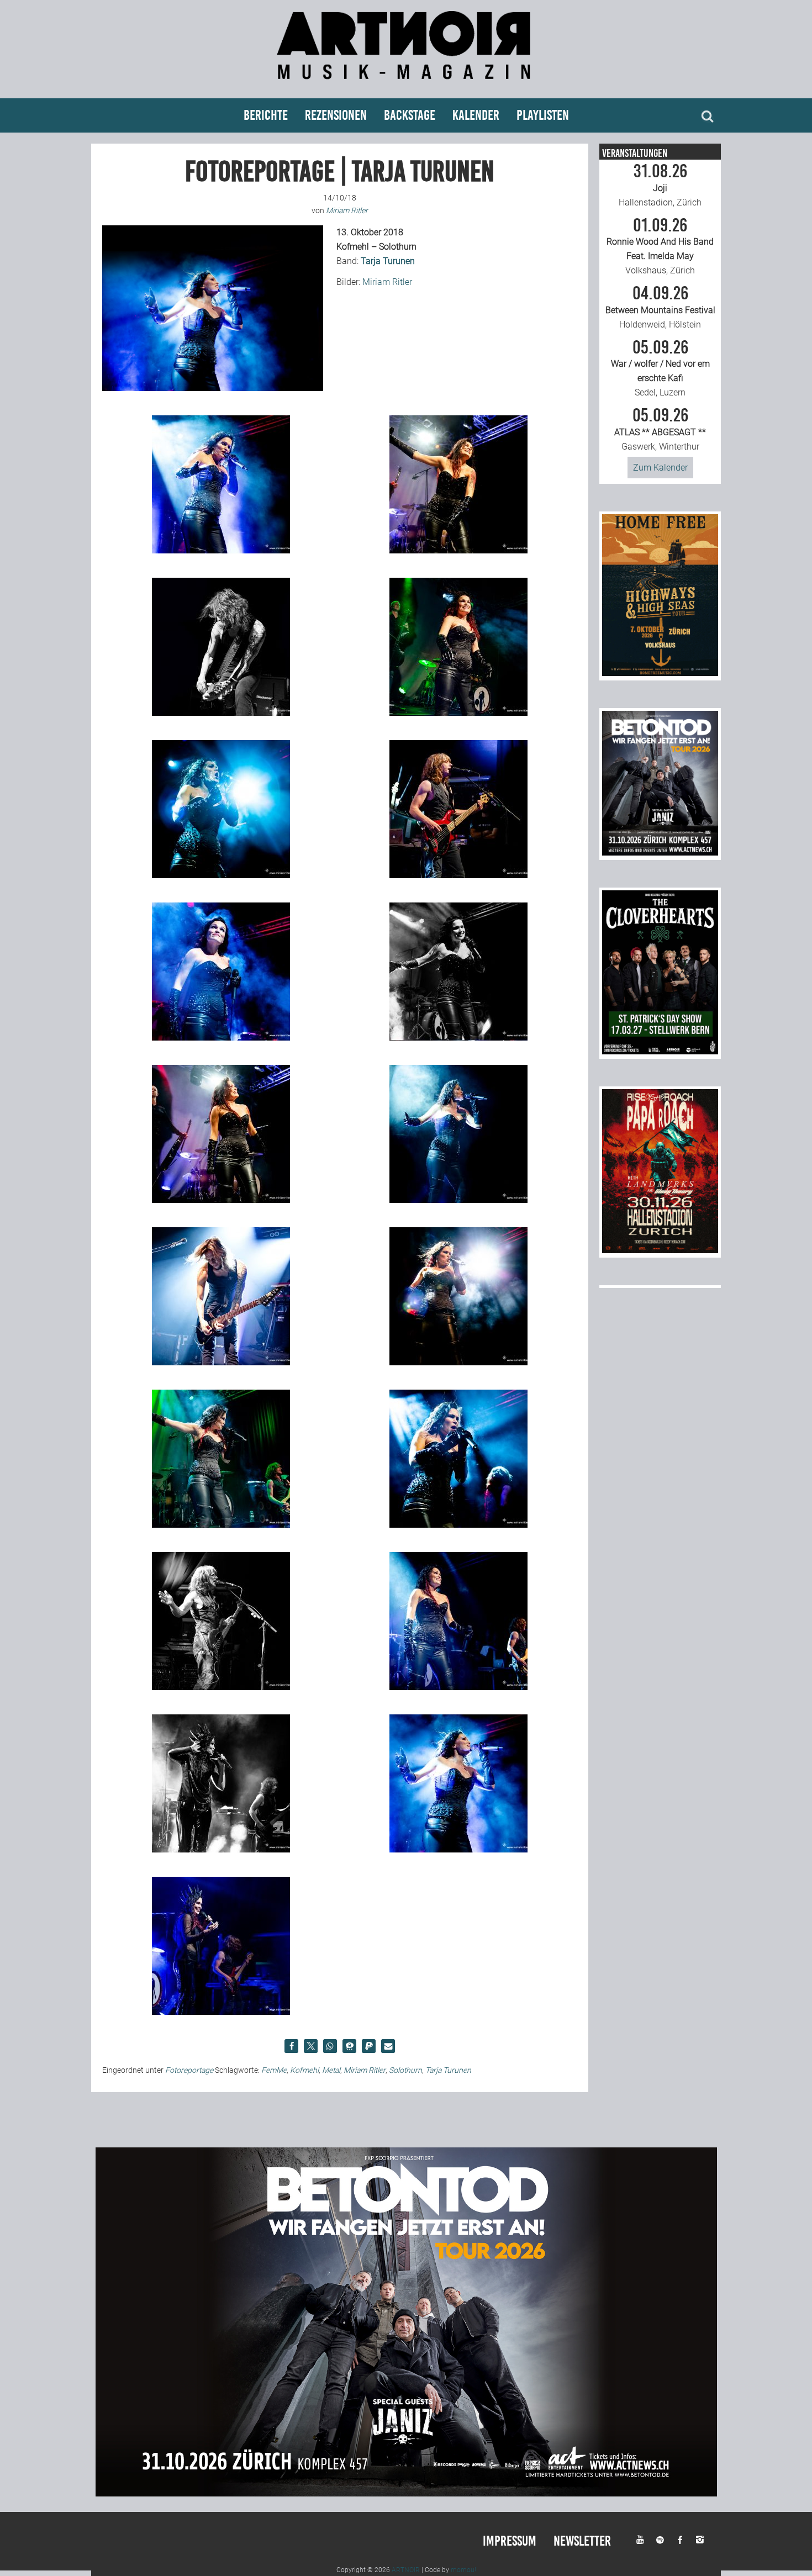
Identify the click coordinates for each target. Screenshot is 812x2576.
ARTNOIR (406, 2570)
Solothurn (405, 2070)
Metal (331, 2070)
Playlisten (543, 115)
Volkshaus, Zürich (660, 246)
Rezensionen (336, 115)
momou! (463, 2570)
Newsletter (582, 2541)
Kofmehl (304, 2070)
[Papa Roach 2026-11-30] (660, 1250)
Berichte (266, 115)
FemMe (274, 2070)
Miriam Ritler (387, 282)
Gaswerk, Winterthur (660, 429)
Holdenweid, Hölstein (660, 307)
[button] (291, 2046)
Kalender (476, 115)
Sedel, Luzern (660, 368)
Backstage (410, 115)
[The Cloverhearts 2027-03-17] (660, 1051)
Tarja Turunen (448, 2070)
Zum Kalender (660, 468)
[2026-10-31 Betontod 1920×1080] (406, 2493)
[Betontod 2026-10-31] (660, 852)
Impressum (510, 2541)
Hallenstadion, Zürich (660, 185)
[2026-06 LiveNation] (660, 673)
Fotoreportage (189, 2070)
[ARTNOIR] (406, 84)
